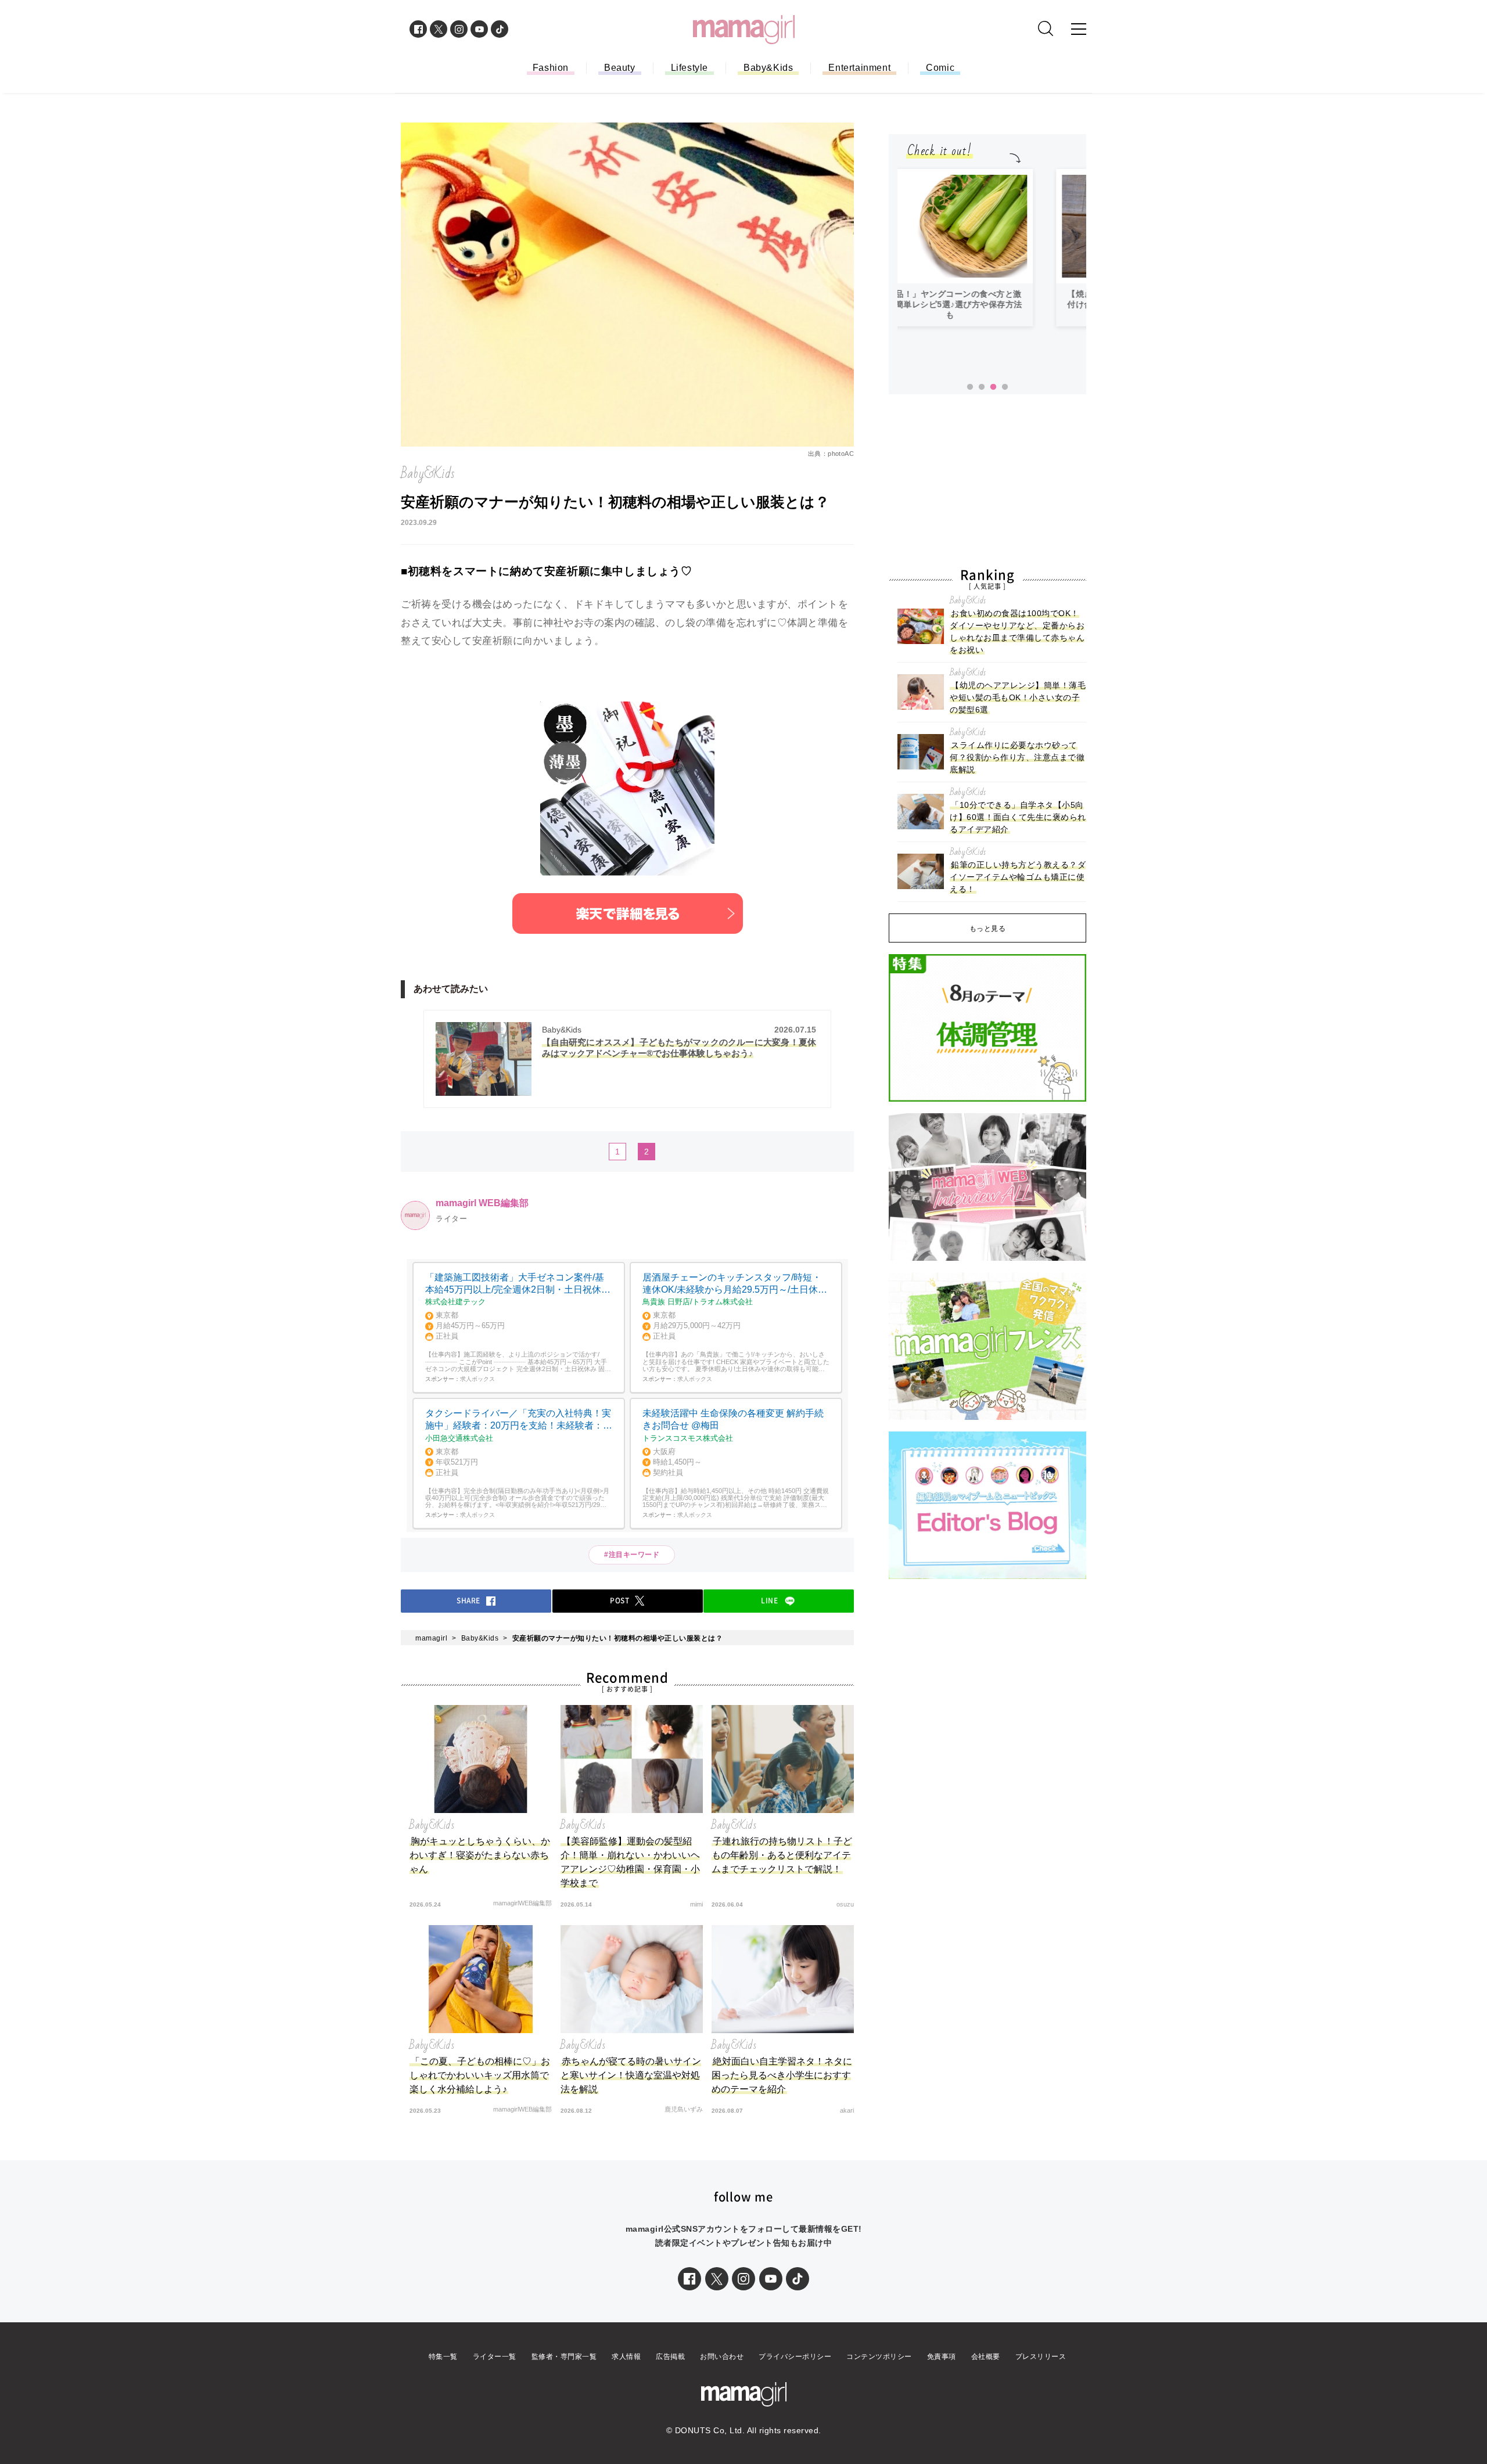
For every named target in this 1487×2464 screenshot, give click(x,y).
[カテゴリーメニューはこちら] (1079, 29)
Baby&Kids (768, 68)
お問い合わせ (722, 2357)
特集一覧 (443, 2357)
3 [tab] (993, 387)
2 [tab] (982, 387)
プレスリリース (1041, 2357)
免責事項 (942, 2357)
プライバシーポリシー (795, 2357)
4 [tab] (1005, 387)
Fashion (551, 68)
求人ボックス (477, 1379)
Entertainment (859, 68)
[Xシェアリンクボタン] (717, 2279)
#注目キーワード (635, 1555)
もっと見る (988, 929)
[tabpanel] (992, 248)
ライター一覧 (495, 2357)
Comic (940, 68)
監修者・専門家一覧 (564, 2357)
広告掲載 (670, 2357)
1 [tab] (970, 387)
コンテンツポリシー (879, 2357)
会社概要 (986, 2357)
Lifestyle (689, 68)
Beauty (620, 68)
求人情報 (626, 2357)
